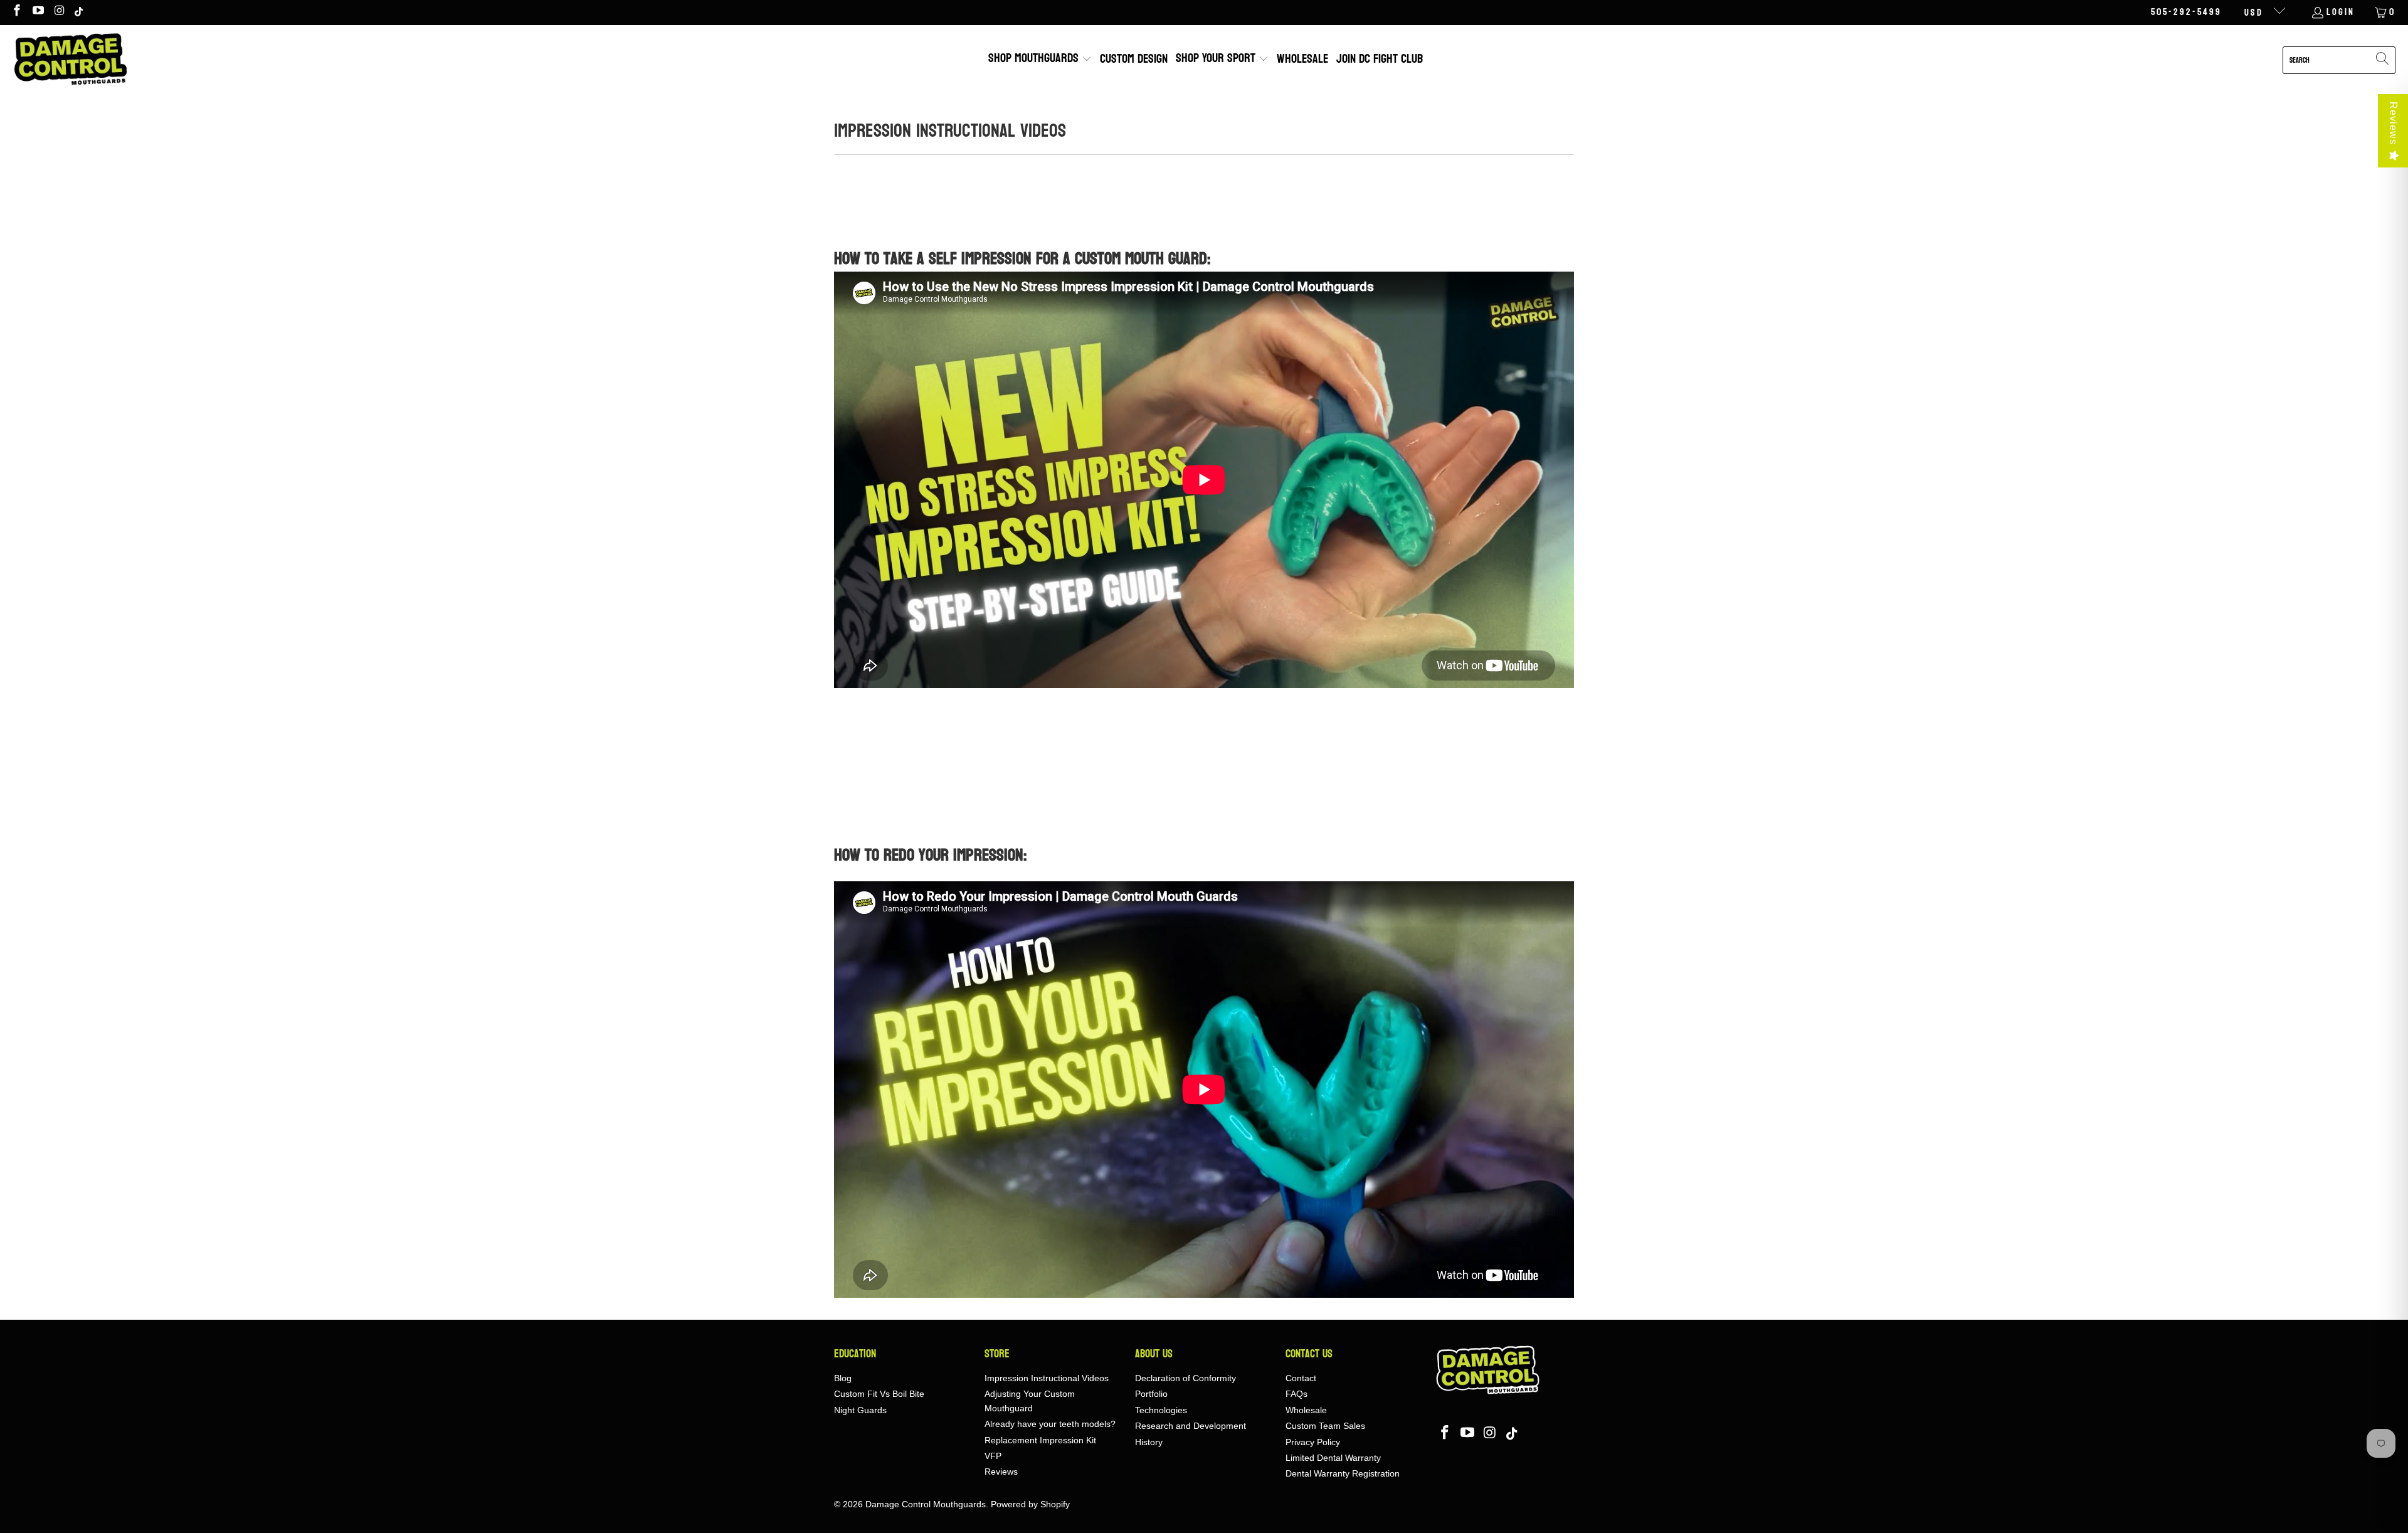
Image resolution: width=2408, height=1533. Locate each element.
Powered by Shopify (1030, 1504)
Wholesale (1306, 1410)
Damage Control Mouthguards (926, 1504)
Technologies (1161, 1410)
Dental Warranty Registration (1343, 1473)
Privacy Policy (1313, 1442)
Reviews (2393, 123)
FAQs (1296, 1394)
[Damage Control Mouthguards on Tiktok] (80, 12)
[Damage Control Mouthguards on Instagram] (59, 12)
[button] (1040, 60)
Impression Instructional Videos (1047, 1378)
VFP (993, 1456)
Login (2341, 13)
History (1149, 1442)
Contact (1301, 1378)
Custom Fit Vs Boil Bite (879, 1394)
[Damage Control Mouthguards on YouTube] (38, 12)
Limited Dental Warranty (1333, 1458)
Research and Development (1191, 1426)
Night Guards (860, 1410)
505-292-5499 (2186, 13)
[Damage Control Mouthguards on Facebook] (16, 12)
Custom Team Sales (1325, 1426)
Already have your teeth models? (1050, 1424)
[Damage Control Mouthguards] (71, 60)
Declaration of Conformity (1186, 1378)
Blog (843, 1378)
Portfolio (1151, 1394)
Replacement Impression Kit (1040, 1440)
